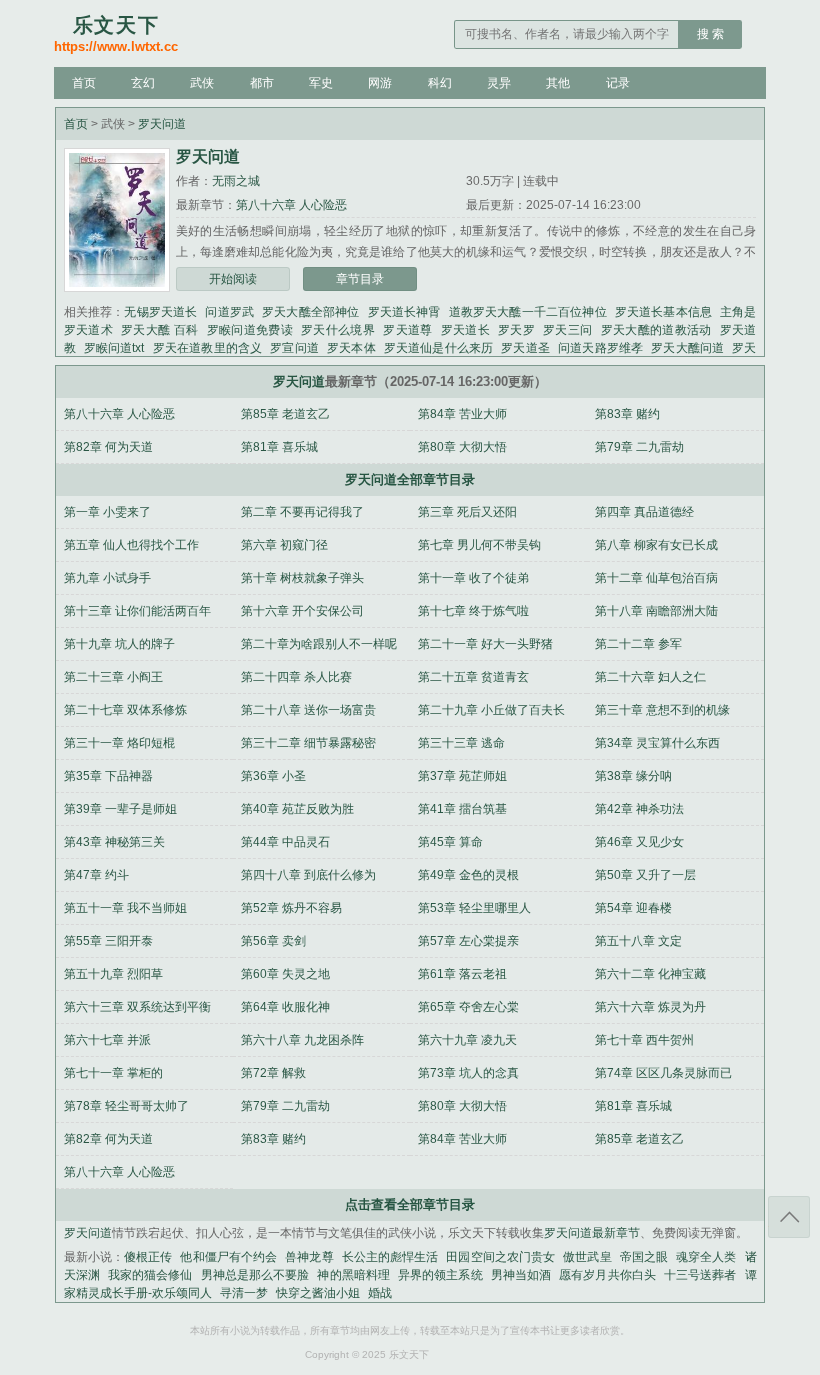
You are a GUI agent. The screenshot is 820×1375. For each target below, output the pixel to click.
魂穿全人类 (706, 1257)
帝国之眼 (644, 1257)
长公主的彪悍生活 (390, 1257)
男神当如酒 (521, 1275)
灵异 (499, 83)
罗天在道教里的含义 (208, 348)
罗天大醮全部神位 (310, 312)
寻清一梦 (244, 1293)
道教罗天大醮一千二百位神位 (528, 312)
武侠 (202, 83)
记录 (618, 83)
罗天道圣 (525, 348)
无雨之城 (236, 181)
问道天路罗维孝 (600, 348)
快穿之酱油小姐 (318, 1293)
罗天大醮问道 (687, 348)
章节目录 (360, 279)
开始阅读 (233, 279)
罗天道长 (465, 330)
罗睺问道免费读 (250, 330)
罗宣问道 (294, 348)
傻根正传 (148, 1257)
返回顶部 (789, 1217)
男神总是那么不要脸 (255, 1275)
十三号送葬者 (700, 1275)
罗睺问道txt (114, 348)
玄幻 (143, 83)
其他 (558, 83)
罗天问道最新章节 (592, 1233)
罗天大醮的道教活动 (656, 330)
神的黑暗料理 (353, 1275)
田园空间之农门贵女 (500, 1257)
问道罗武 (229, 312)
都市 (262, 83)
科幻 (440, 83)
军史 (321, 83)
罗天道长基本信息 (663, 312)
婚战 (380, 1293)
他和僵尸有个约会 (228, 1257)
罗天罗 (516, 330)
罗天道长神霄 (404, 312)
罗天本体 (351, 348)
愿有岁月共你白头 (607, 1275)
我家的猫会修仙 (150, 1275)
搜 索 (710, 34)
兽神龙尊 (309, 1257)
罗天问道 (162, 124)
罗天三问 (567, 330)
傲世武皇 (587, 1257)
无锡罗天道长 (160, 312)
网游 (380, 83)
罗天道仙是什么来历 (439, 348)
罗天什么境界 (338, 330)
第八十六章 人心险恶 (291, 205)
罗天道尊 (407, 330)
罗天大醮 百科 (160, 330)
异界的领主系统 (440, 1275)
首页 (84, 83)
